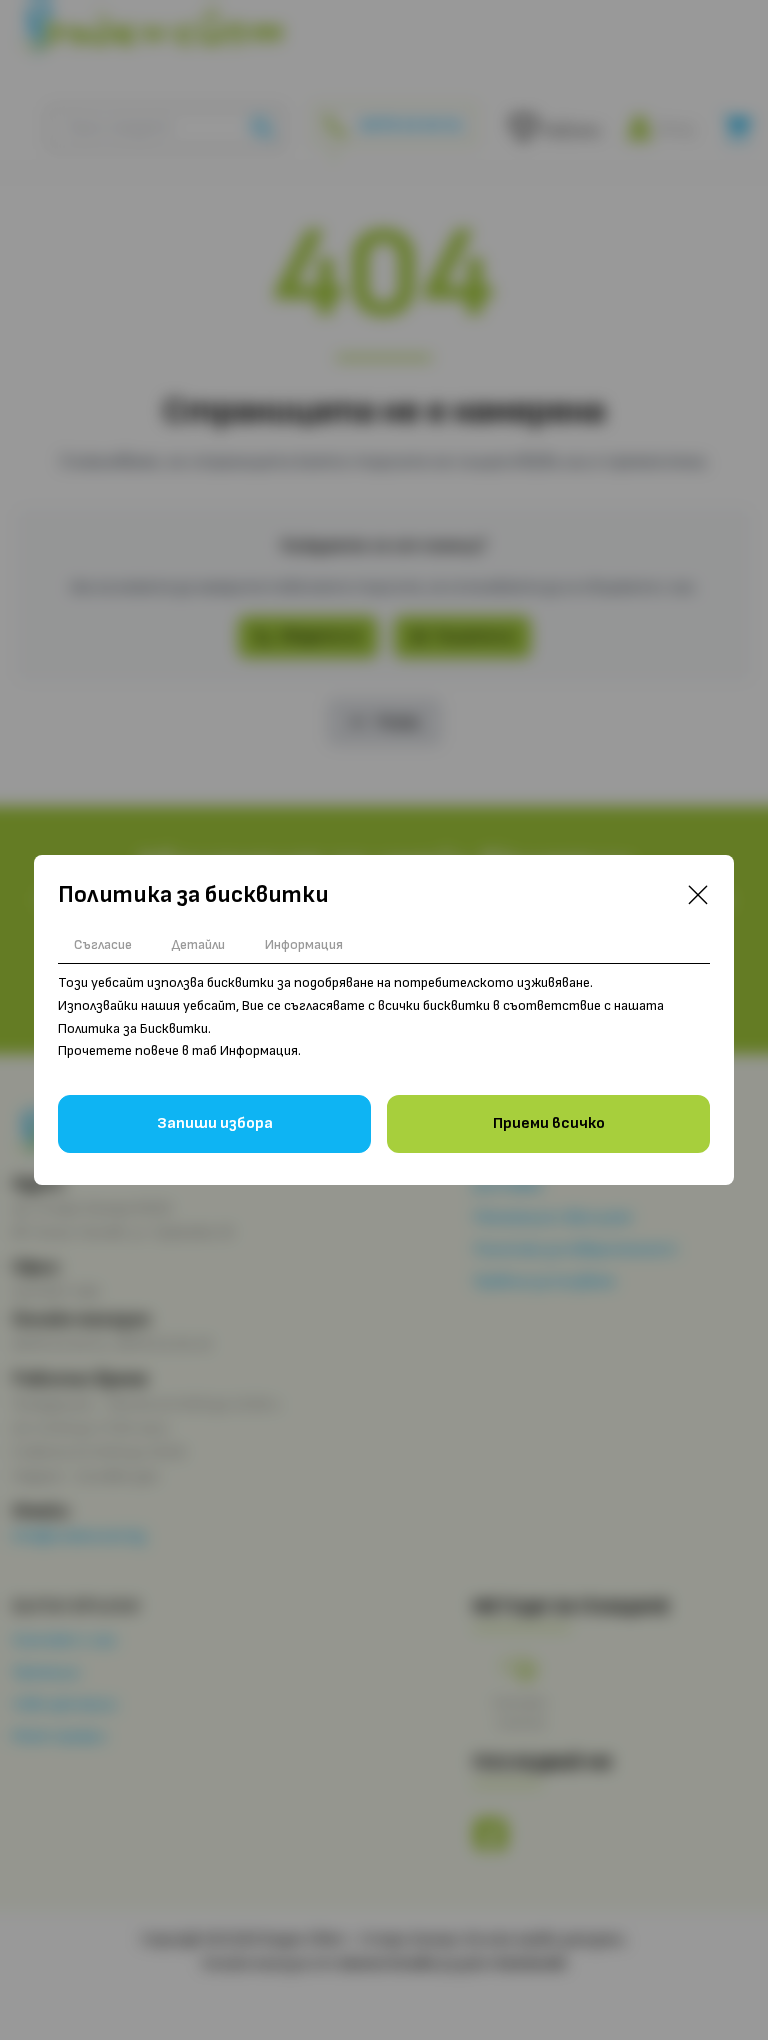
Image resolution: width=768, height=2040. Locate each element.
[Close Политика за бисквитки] (698, 895)
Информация (304, 944)
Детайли (198, 944)
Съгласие (103, 944)
